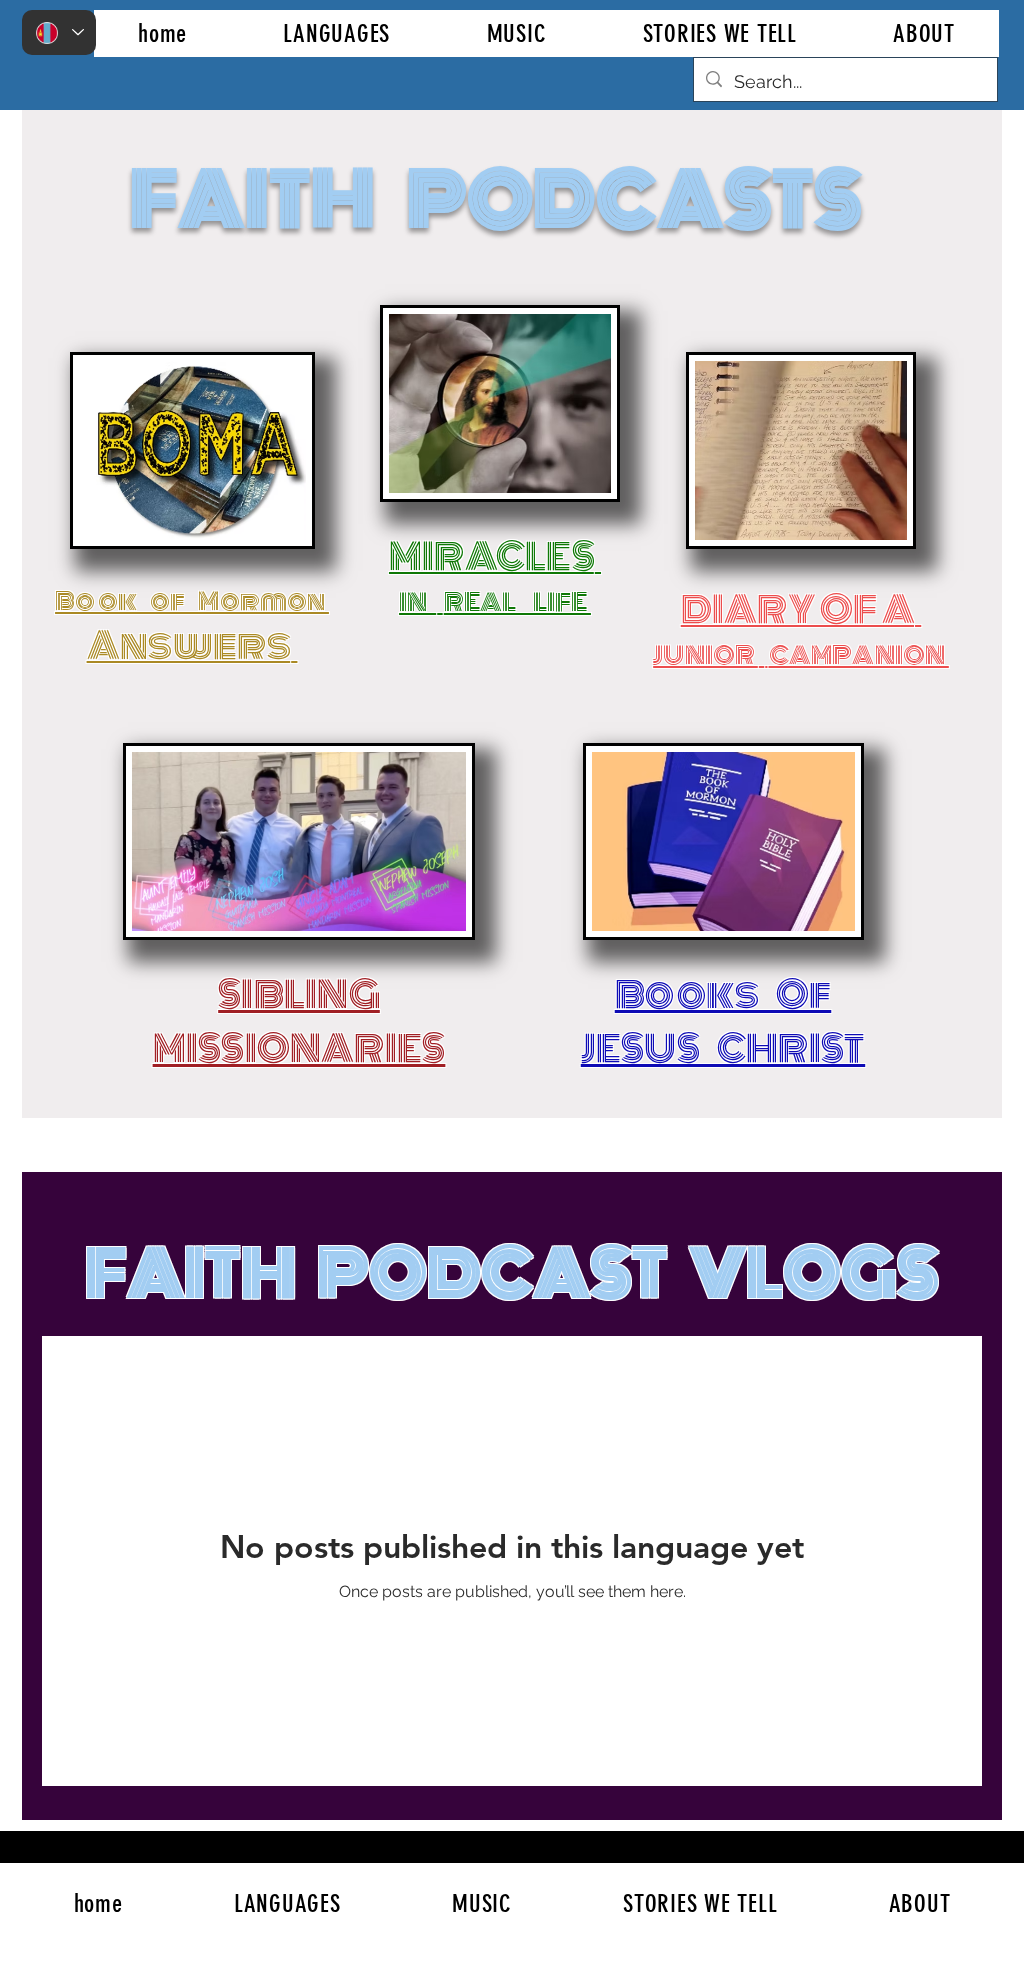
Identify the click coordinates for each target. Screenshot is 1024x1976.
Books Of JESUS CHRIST (723, 1022)
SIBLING (299, 995)
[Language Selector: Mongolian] (59, 32)
